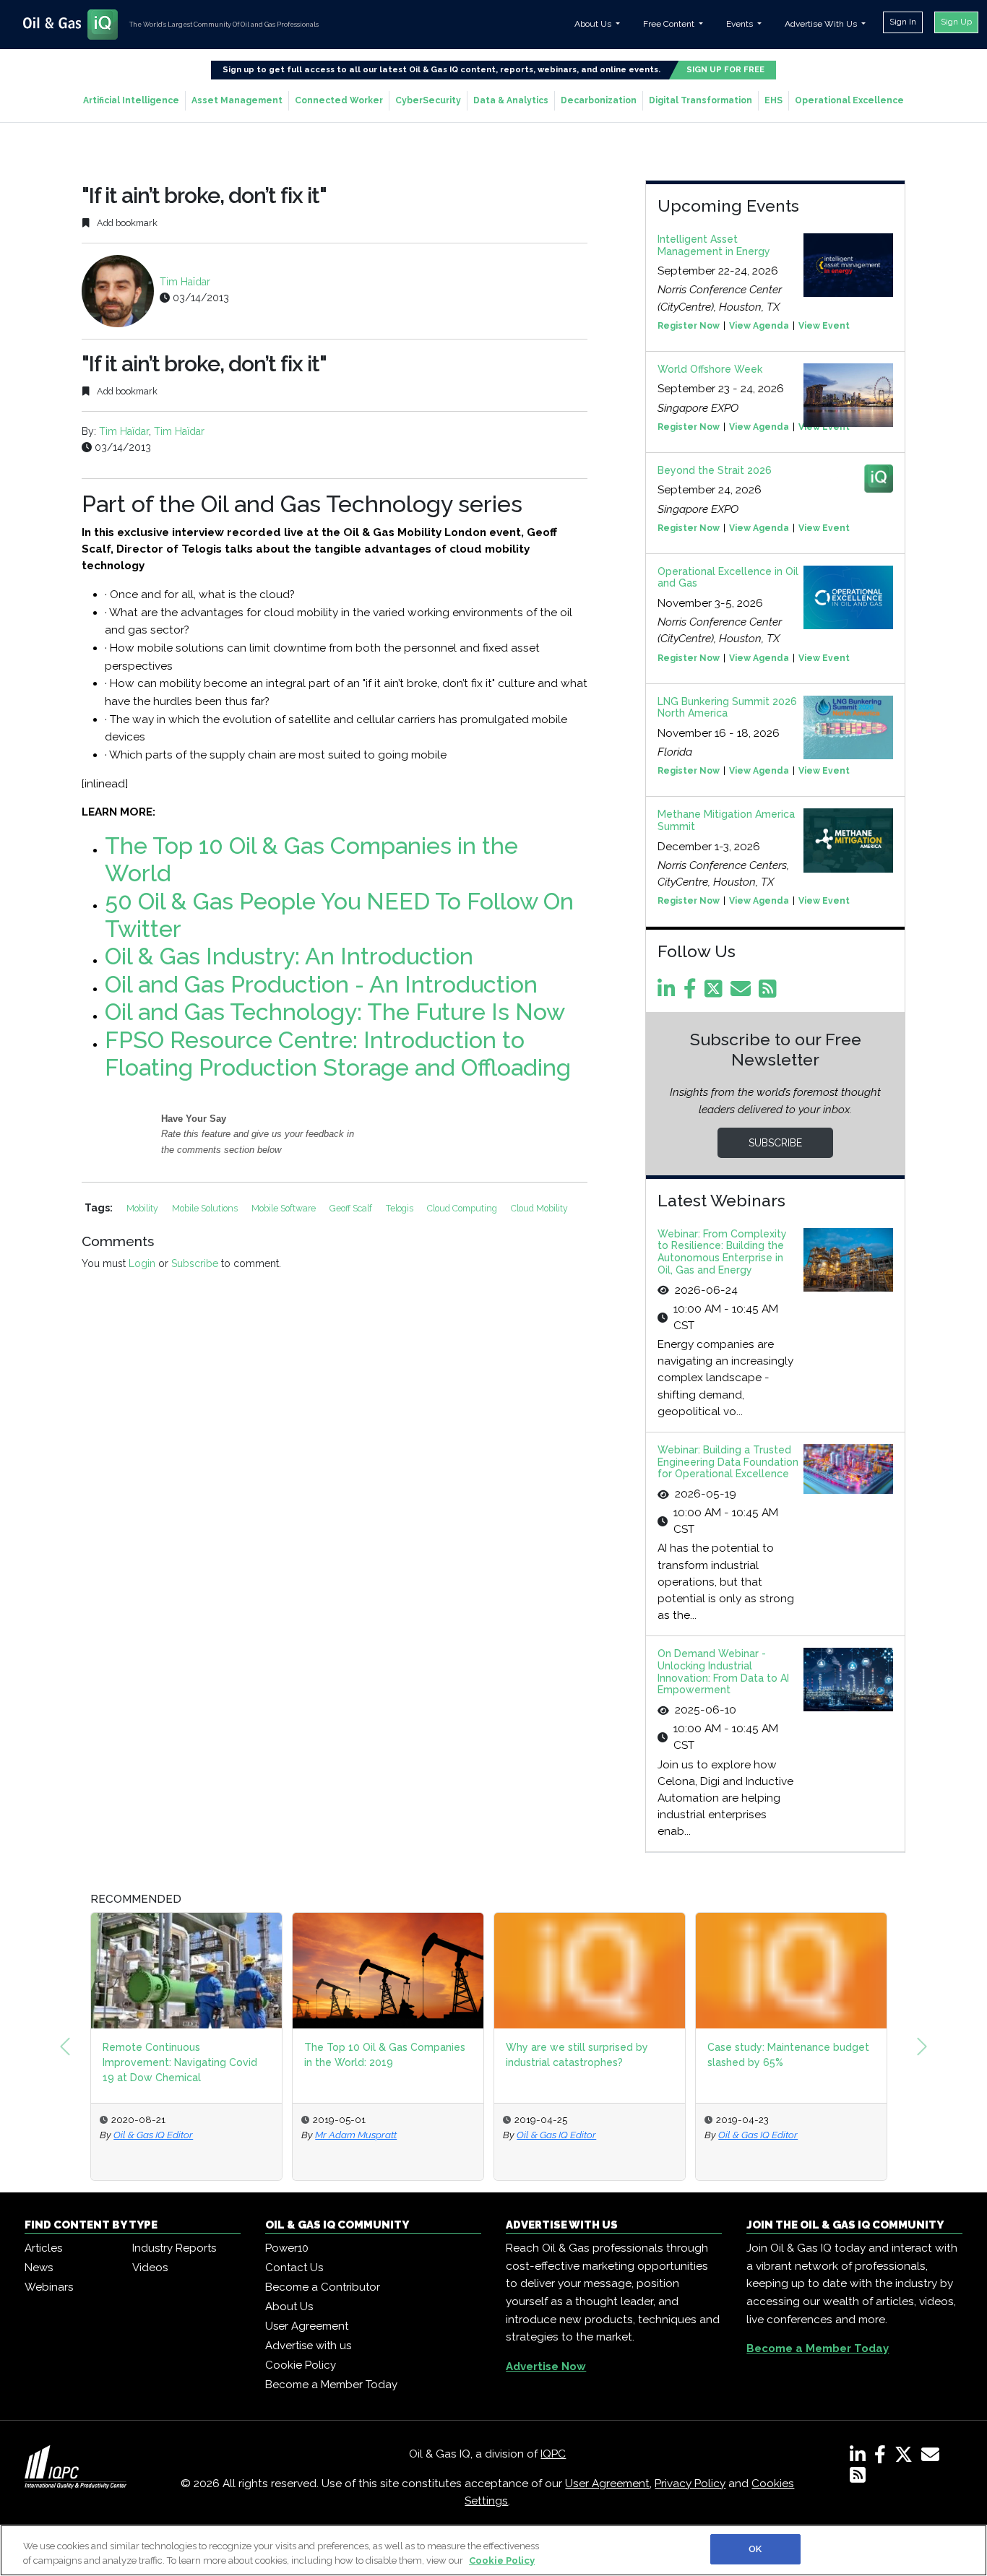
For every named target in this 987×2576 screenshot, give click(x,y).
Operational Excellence (849, 100)
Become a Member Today (331, 2385)
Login (142, 1263)
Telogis (401, 1208)
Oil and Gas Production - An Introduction (321, 984)
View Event (824, 326)
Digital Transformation (701, 100)
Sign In (903, 22)
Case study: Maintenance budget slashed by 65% (788, 2055)
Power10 (287, 2248)
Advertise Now (546, 2367)
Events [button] (741, 24)
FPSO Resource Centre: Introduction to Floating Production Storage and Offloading (338, 1054)
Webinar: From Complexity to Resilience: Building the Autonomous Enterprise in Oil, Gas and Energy (722, 1252)
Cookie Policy (301, 2365)
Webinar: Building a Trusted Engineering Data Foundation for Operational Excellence (728, 1462)
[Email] (743, 993)
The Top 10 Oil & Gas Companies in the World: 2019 (385, 2055)
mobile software (285, 1208)
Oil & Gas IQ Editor (153, 2135)
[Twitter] (716, 993)
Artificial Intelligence (131, 100)
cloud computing (463, 1208)
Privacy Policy (690, 2484)
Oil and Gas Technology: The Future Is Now (335, 1012)
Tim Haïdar (185, 282)
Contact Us (294, 2268)
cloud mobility (539, 1208)
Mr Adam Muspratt (356, 2135)
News (39, 2268)
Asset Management (237, 100)
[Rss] (770, 993)
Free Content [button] (670, 24)
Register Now (689, 326)
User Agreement (307, 2326)
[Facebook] (693, 993)
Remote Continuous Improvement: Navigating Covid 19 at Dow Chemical (180, 2062)
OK (755, 2549)
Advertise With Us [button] (822, 24)
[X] (906, 2458)
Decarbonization (599, 100)
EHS (773, 100)
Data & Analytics (511, 100)
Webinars (49, 2287)
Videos (150, 2268)
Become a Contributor (323, 2287)
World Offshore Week (710, 369)
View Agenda (759, 326)
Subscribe (195, 1263)
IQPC (553, 2454)
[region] (493, 2550)
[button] (65, 2046)
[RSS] (858, 2478)
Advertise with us (308, 2346)
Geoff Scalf (352, 1208)
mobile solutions (206, 1208)
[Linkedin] (669, 993)
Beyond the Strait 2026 (715, 470)
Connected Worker (339, 100)
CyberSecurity (428, 100)
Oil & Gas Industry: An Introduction (289, 956)
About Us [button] (594, 24)
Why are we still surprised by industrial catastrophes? (577, 2055)
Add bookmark (126, 223)
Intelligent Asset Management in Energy (714, 245)
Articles (43, 2248)
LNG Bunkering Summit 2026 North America (727, 708)
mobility (143, 1208)
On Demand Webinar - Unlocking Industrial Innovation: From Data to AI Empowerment (723, 1672)
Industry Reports (174, 2248)
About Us (289, 2307)
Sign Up (956, 22)
